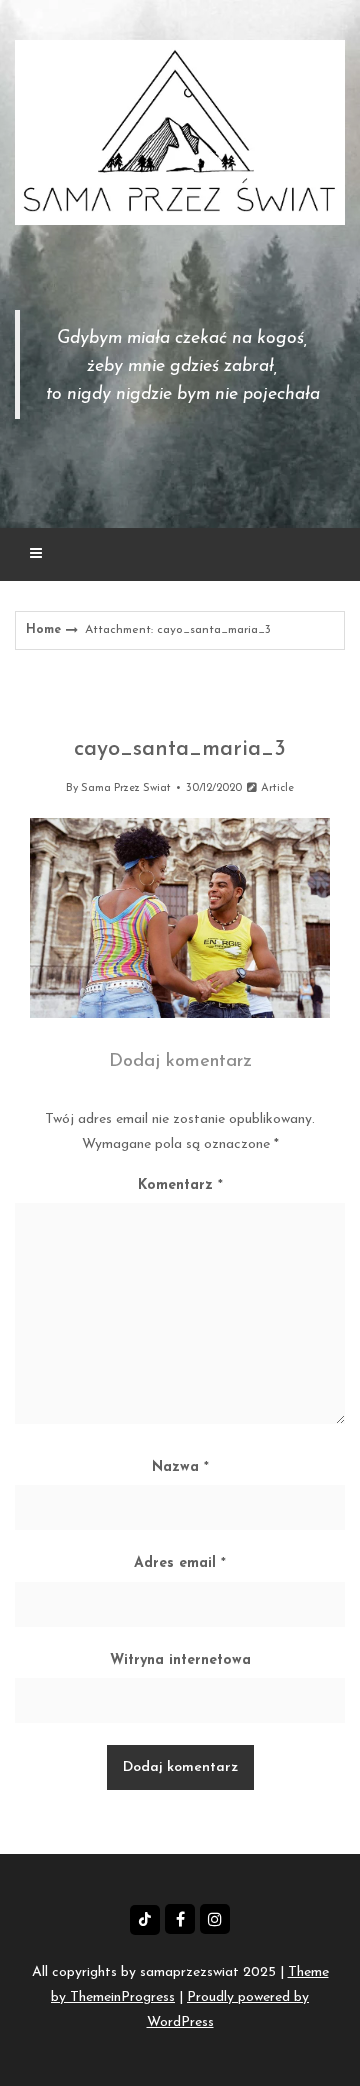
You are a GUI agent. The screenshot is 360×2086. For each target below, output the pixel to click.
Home (43, 630)
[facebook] (180, 1919)
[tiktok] (145, 1920)
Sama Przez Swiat (126, 788)
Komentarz (180, 1185)
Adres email (180, 1563)
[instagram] (215, 1919)
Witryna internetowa (180, 1660)
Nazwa (180, 1467)
